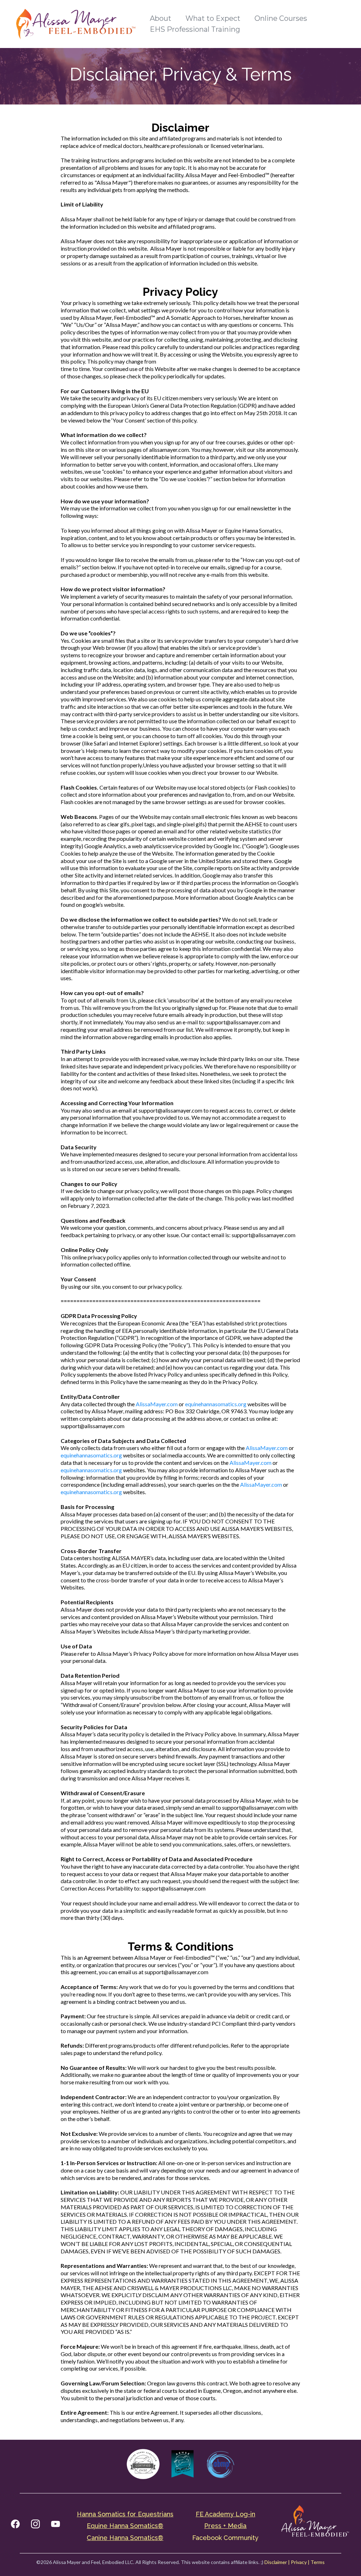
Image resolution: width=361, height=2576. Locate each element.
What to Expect (213, 18)
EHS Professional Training (195, 29)
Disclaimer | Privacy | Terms (295, 2562)
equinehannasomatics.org (216, 1404)
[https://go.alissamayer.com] (76, 23)
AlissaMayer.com (157, 1404)
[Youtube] (56, 2524)
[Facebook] (15, 2524)
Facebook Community (225, 2538)
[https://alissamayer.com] (314, 2524)
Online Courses (281, 18)
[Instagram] (35, 2524)
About (161, 18)
